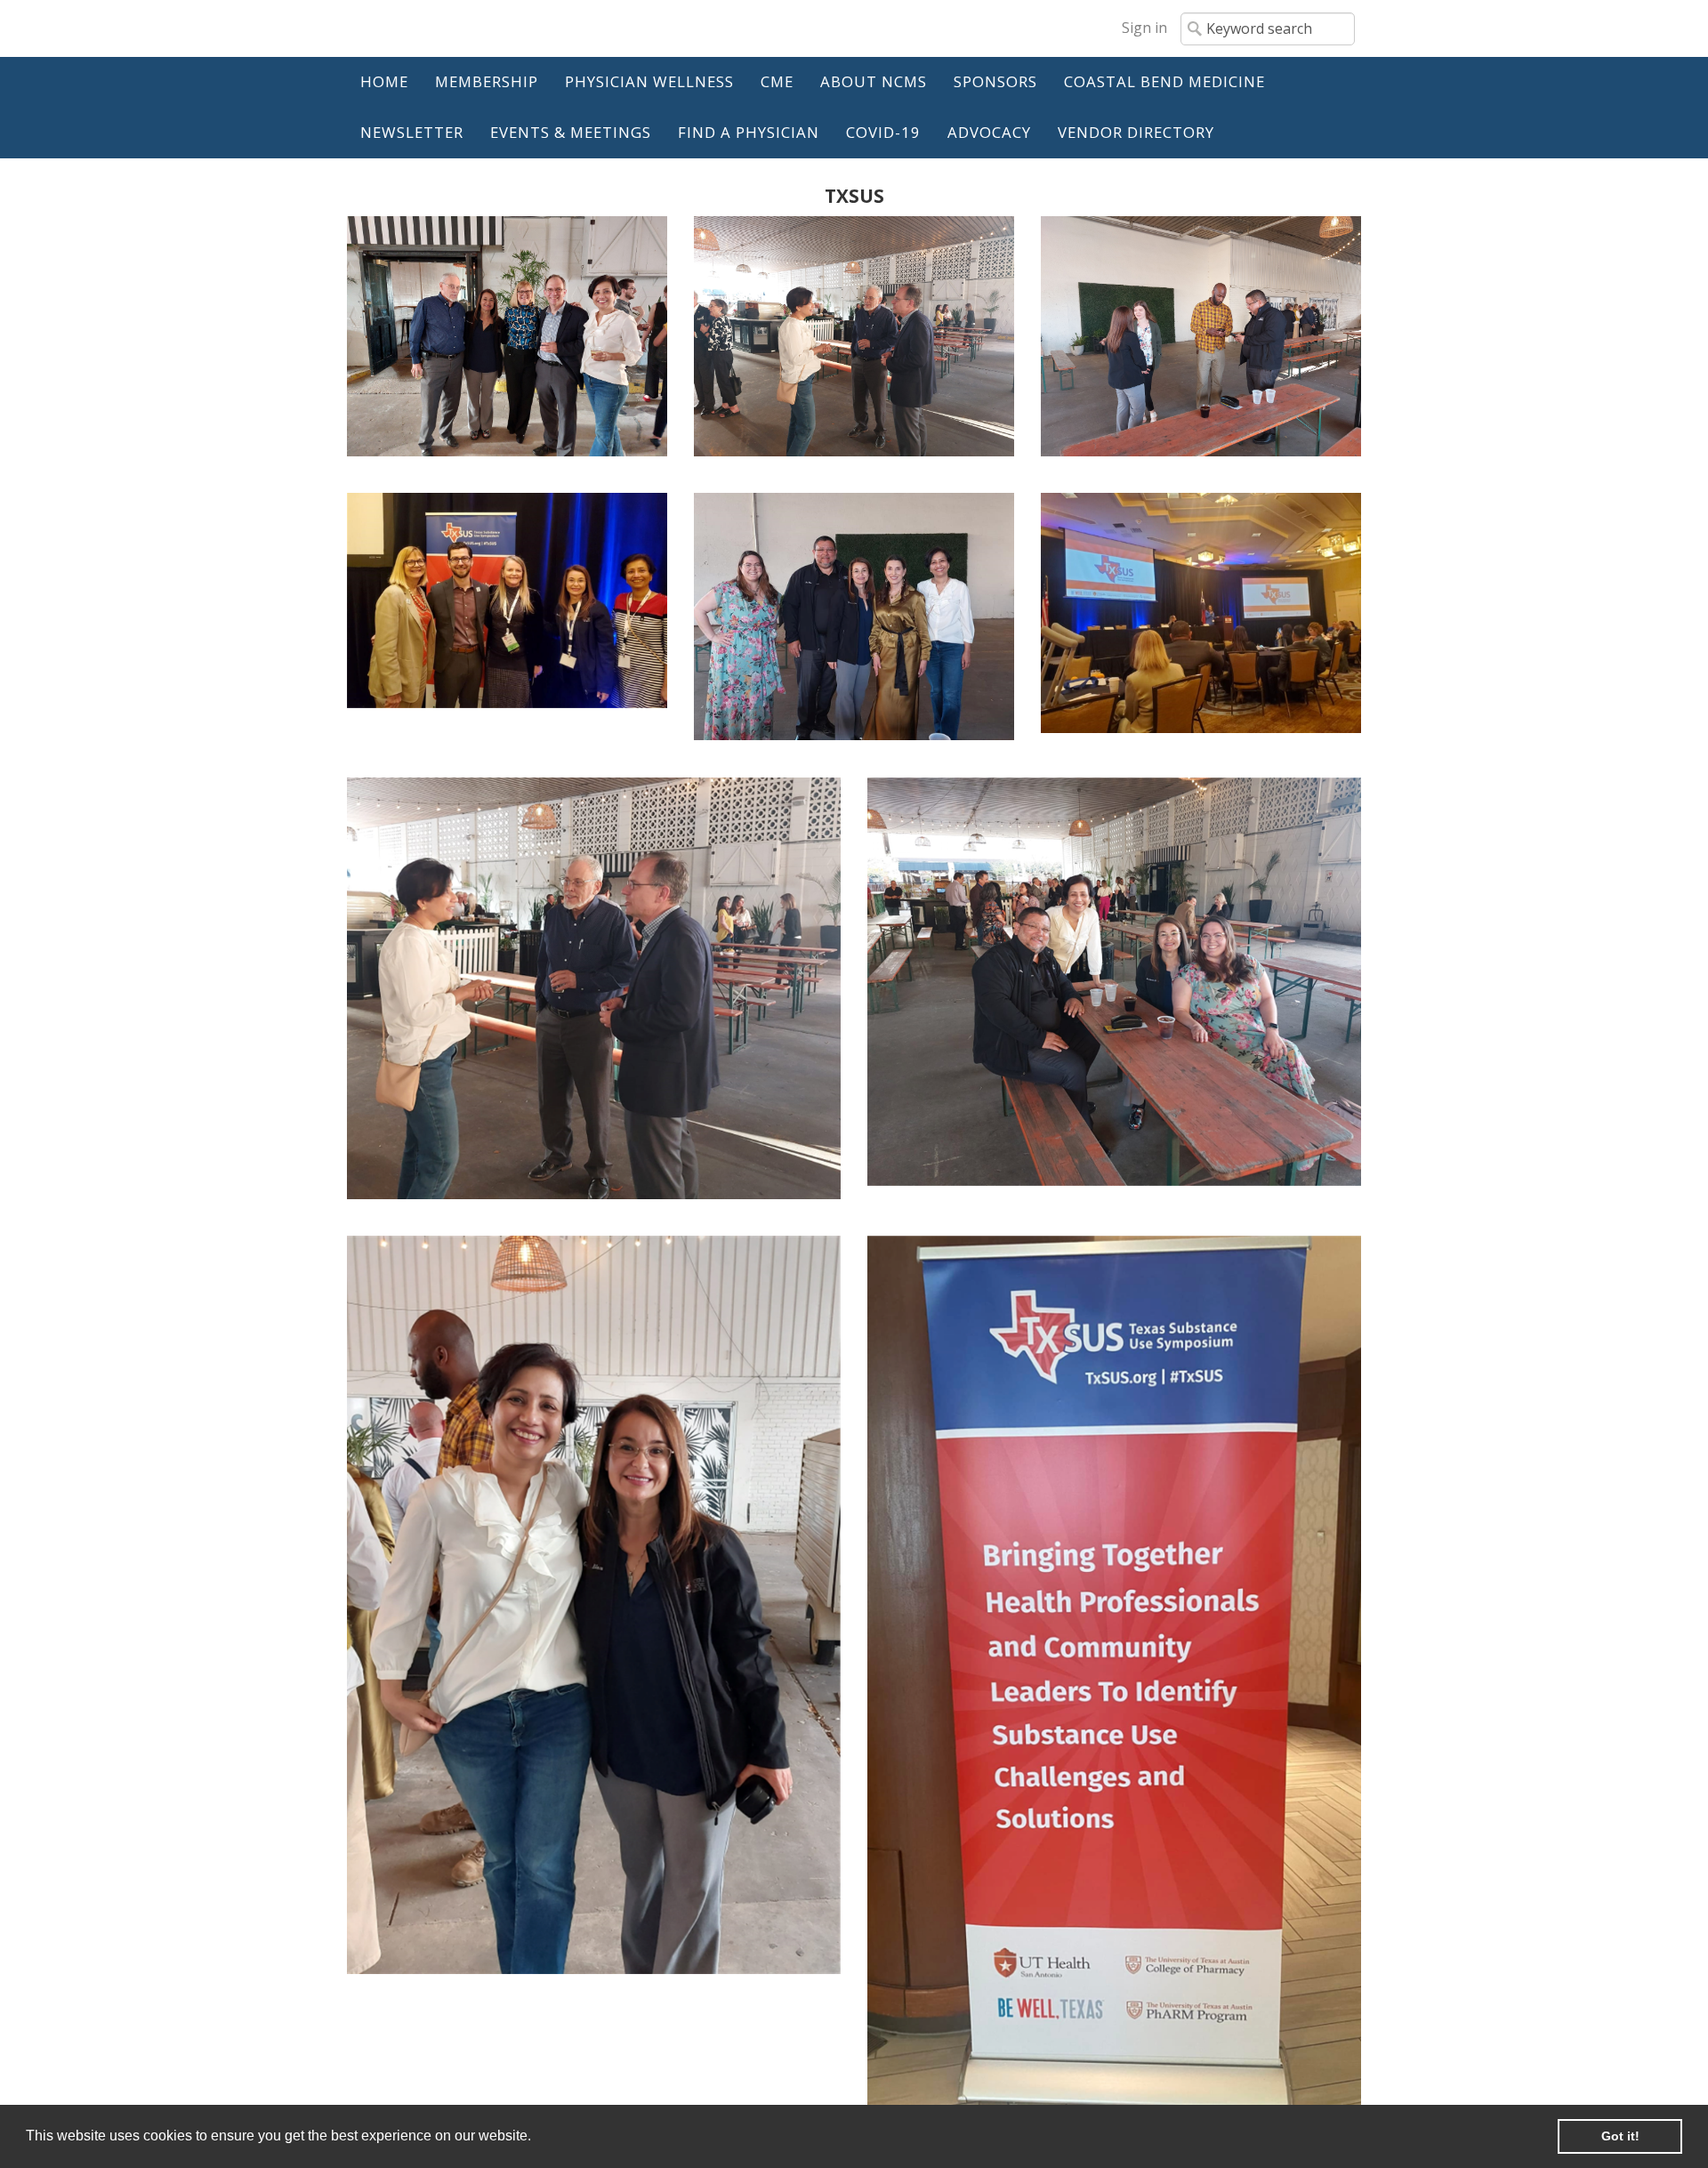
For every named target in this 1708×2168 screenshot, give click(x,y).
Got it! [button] (1620, 2136)
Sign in (1144, 28)
